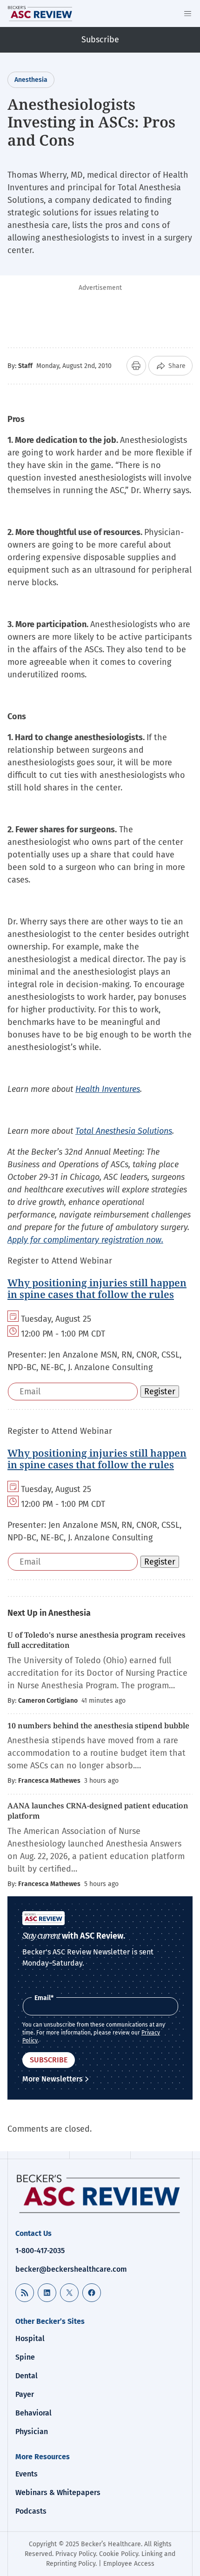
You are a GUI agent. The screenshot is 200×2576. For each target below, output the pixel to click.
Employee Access (129, 2564)
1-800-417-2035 (40, 2251)
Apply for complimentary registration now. (85, 1240)
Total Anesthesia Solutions (124, 1131)
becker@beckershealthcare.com (71, 2269)
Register (160, 1392)
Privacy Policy (76, 2554)
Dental (27, 2376)
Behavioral (33, 2413)
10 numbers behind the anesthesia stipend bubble (98, 1726)
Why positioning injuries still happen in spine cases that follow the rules (97, 1288)
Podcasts (31, 2511)
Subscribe (100, 40)
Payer (25, 2394)
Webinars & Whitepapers (58, 2492)
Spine (25, 2357)
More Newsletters (53, 2079)
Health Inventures (108, 1089)
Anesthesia (31, 80)
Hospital (30, 2338)
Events (27, 2474)
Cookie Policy (119, 2554)
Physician (32, 2432)
